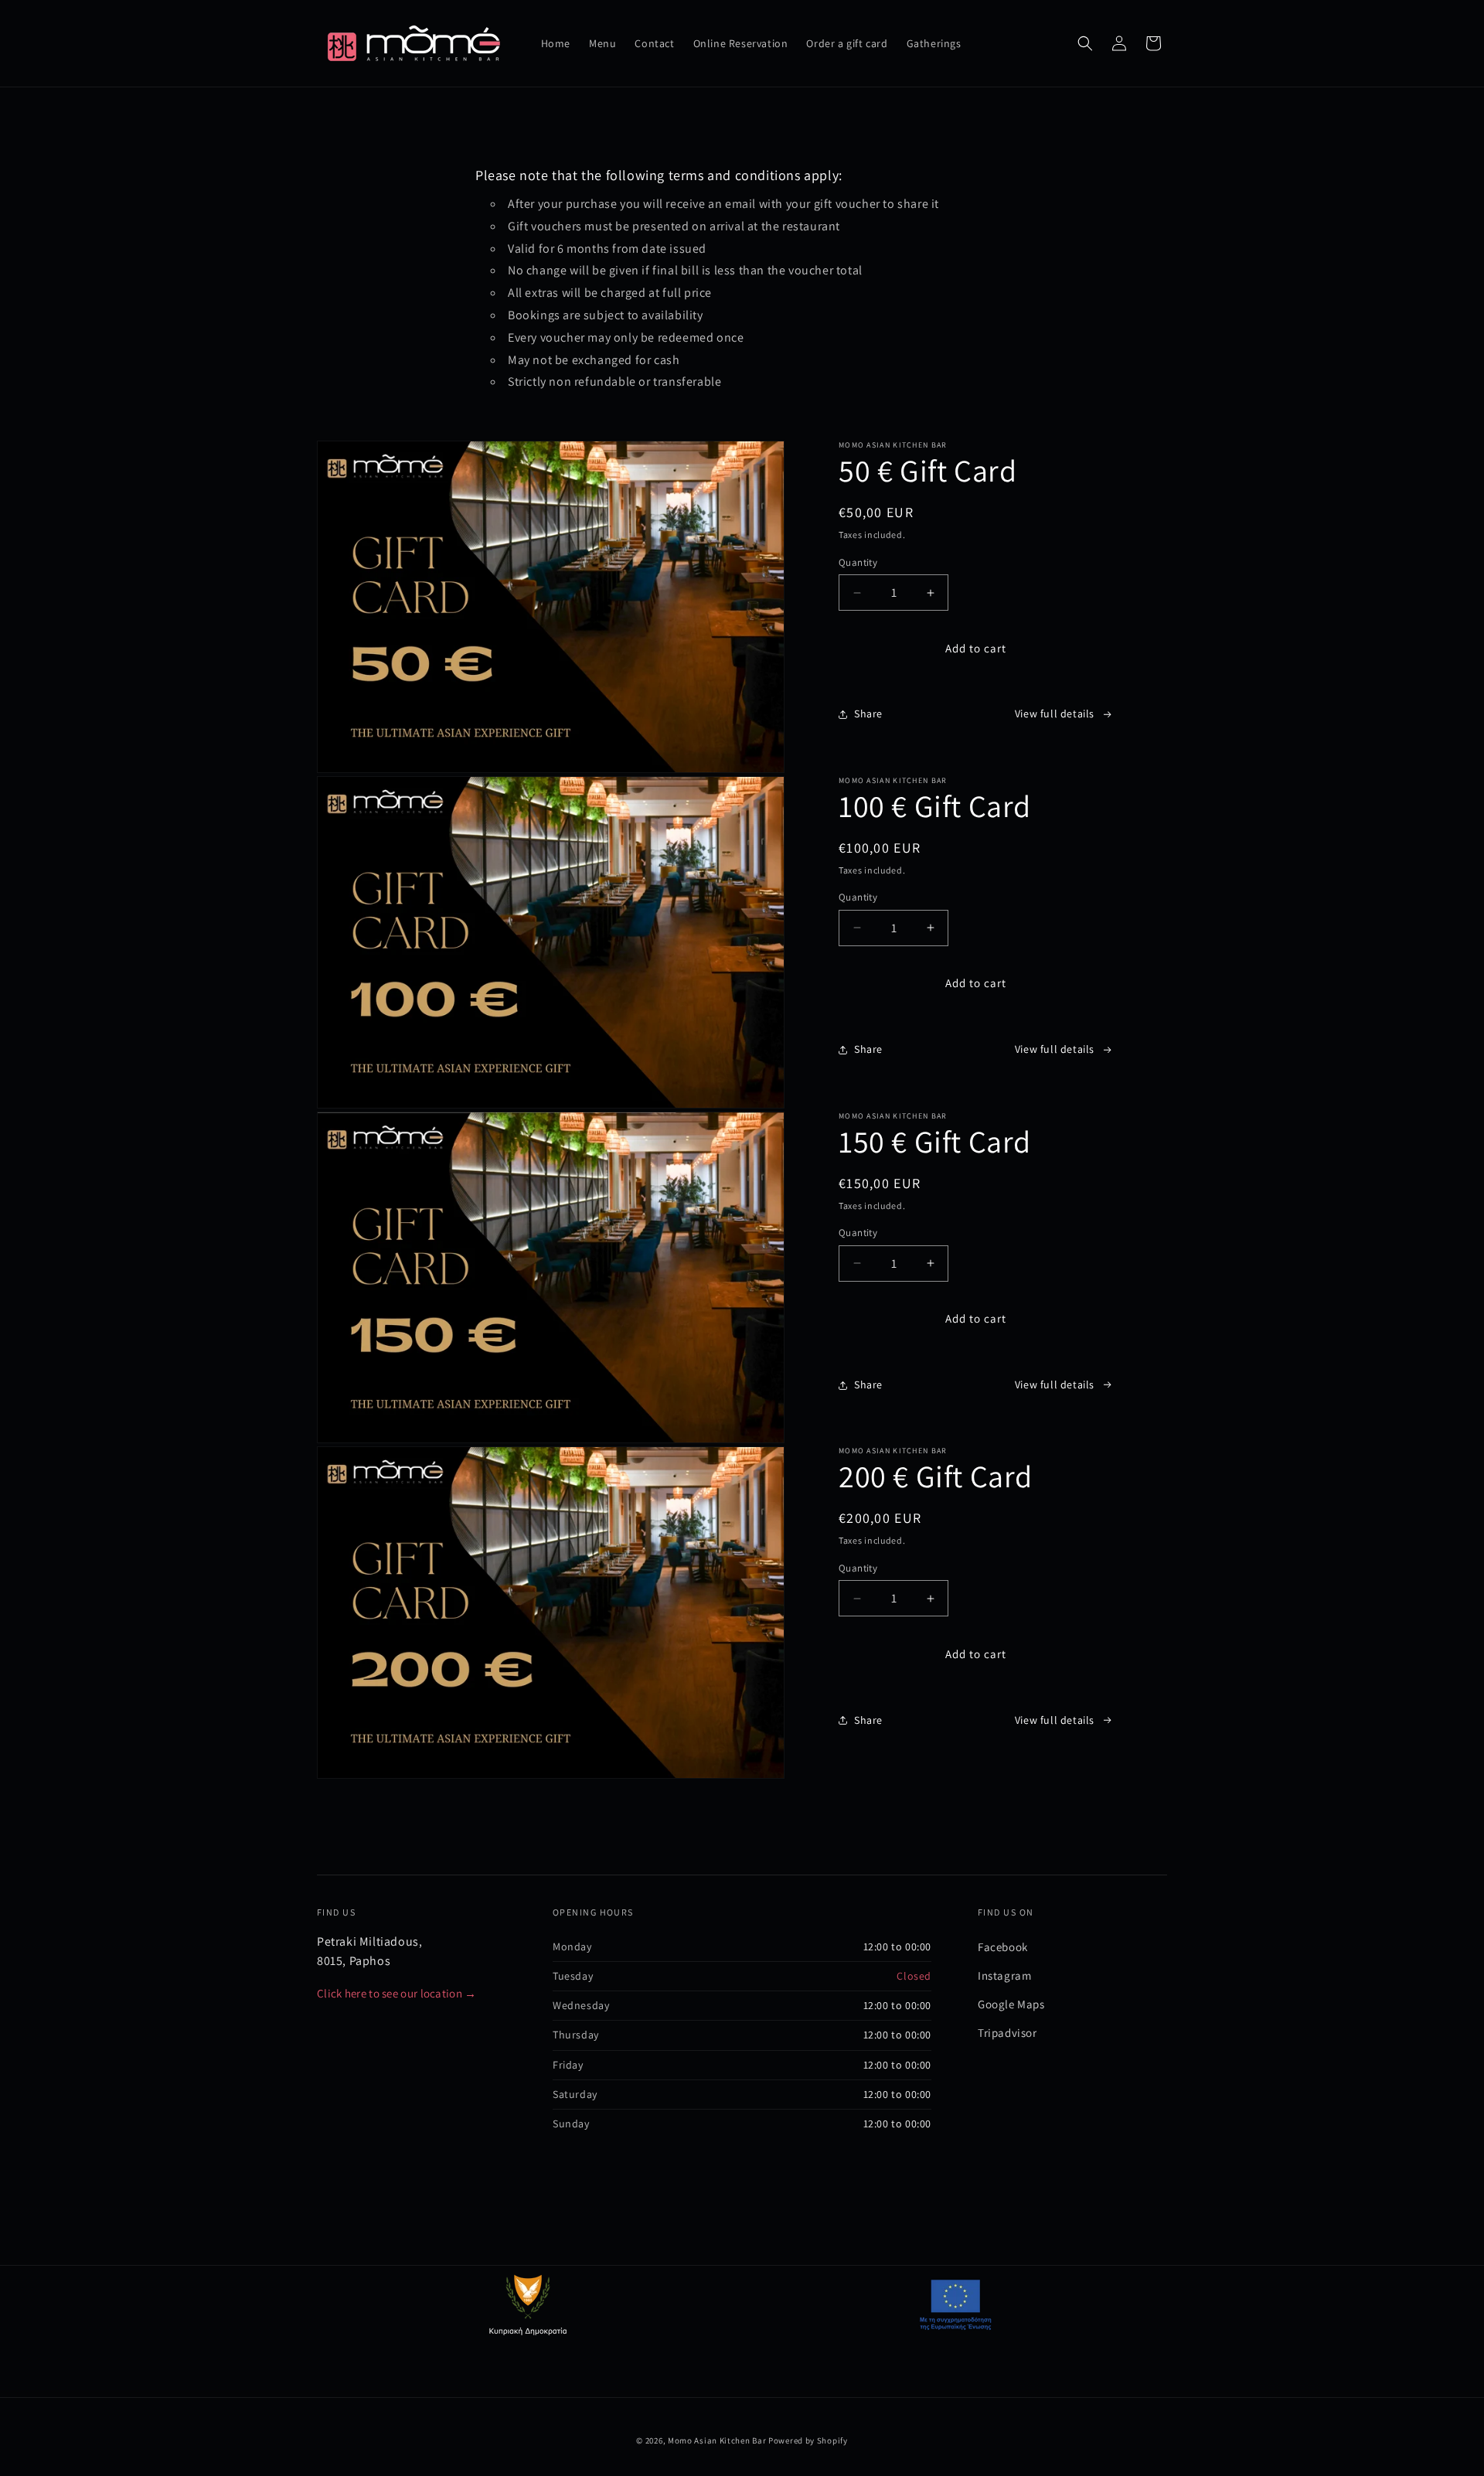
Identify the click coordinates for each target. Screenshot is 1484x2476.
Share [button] (868, 714)
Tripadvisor (1007, 2033)
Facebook (1003, 1947)
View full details (1055, 714)
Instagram (1004, 1975)
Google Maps (1011, 2004)
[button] (1085, 43)
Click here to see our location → (397, 1993)
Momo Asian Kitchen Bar (717, 2440)
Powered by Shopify (808, 2440)
